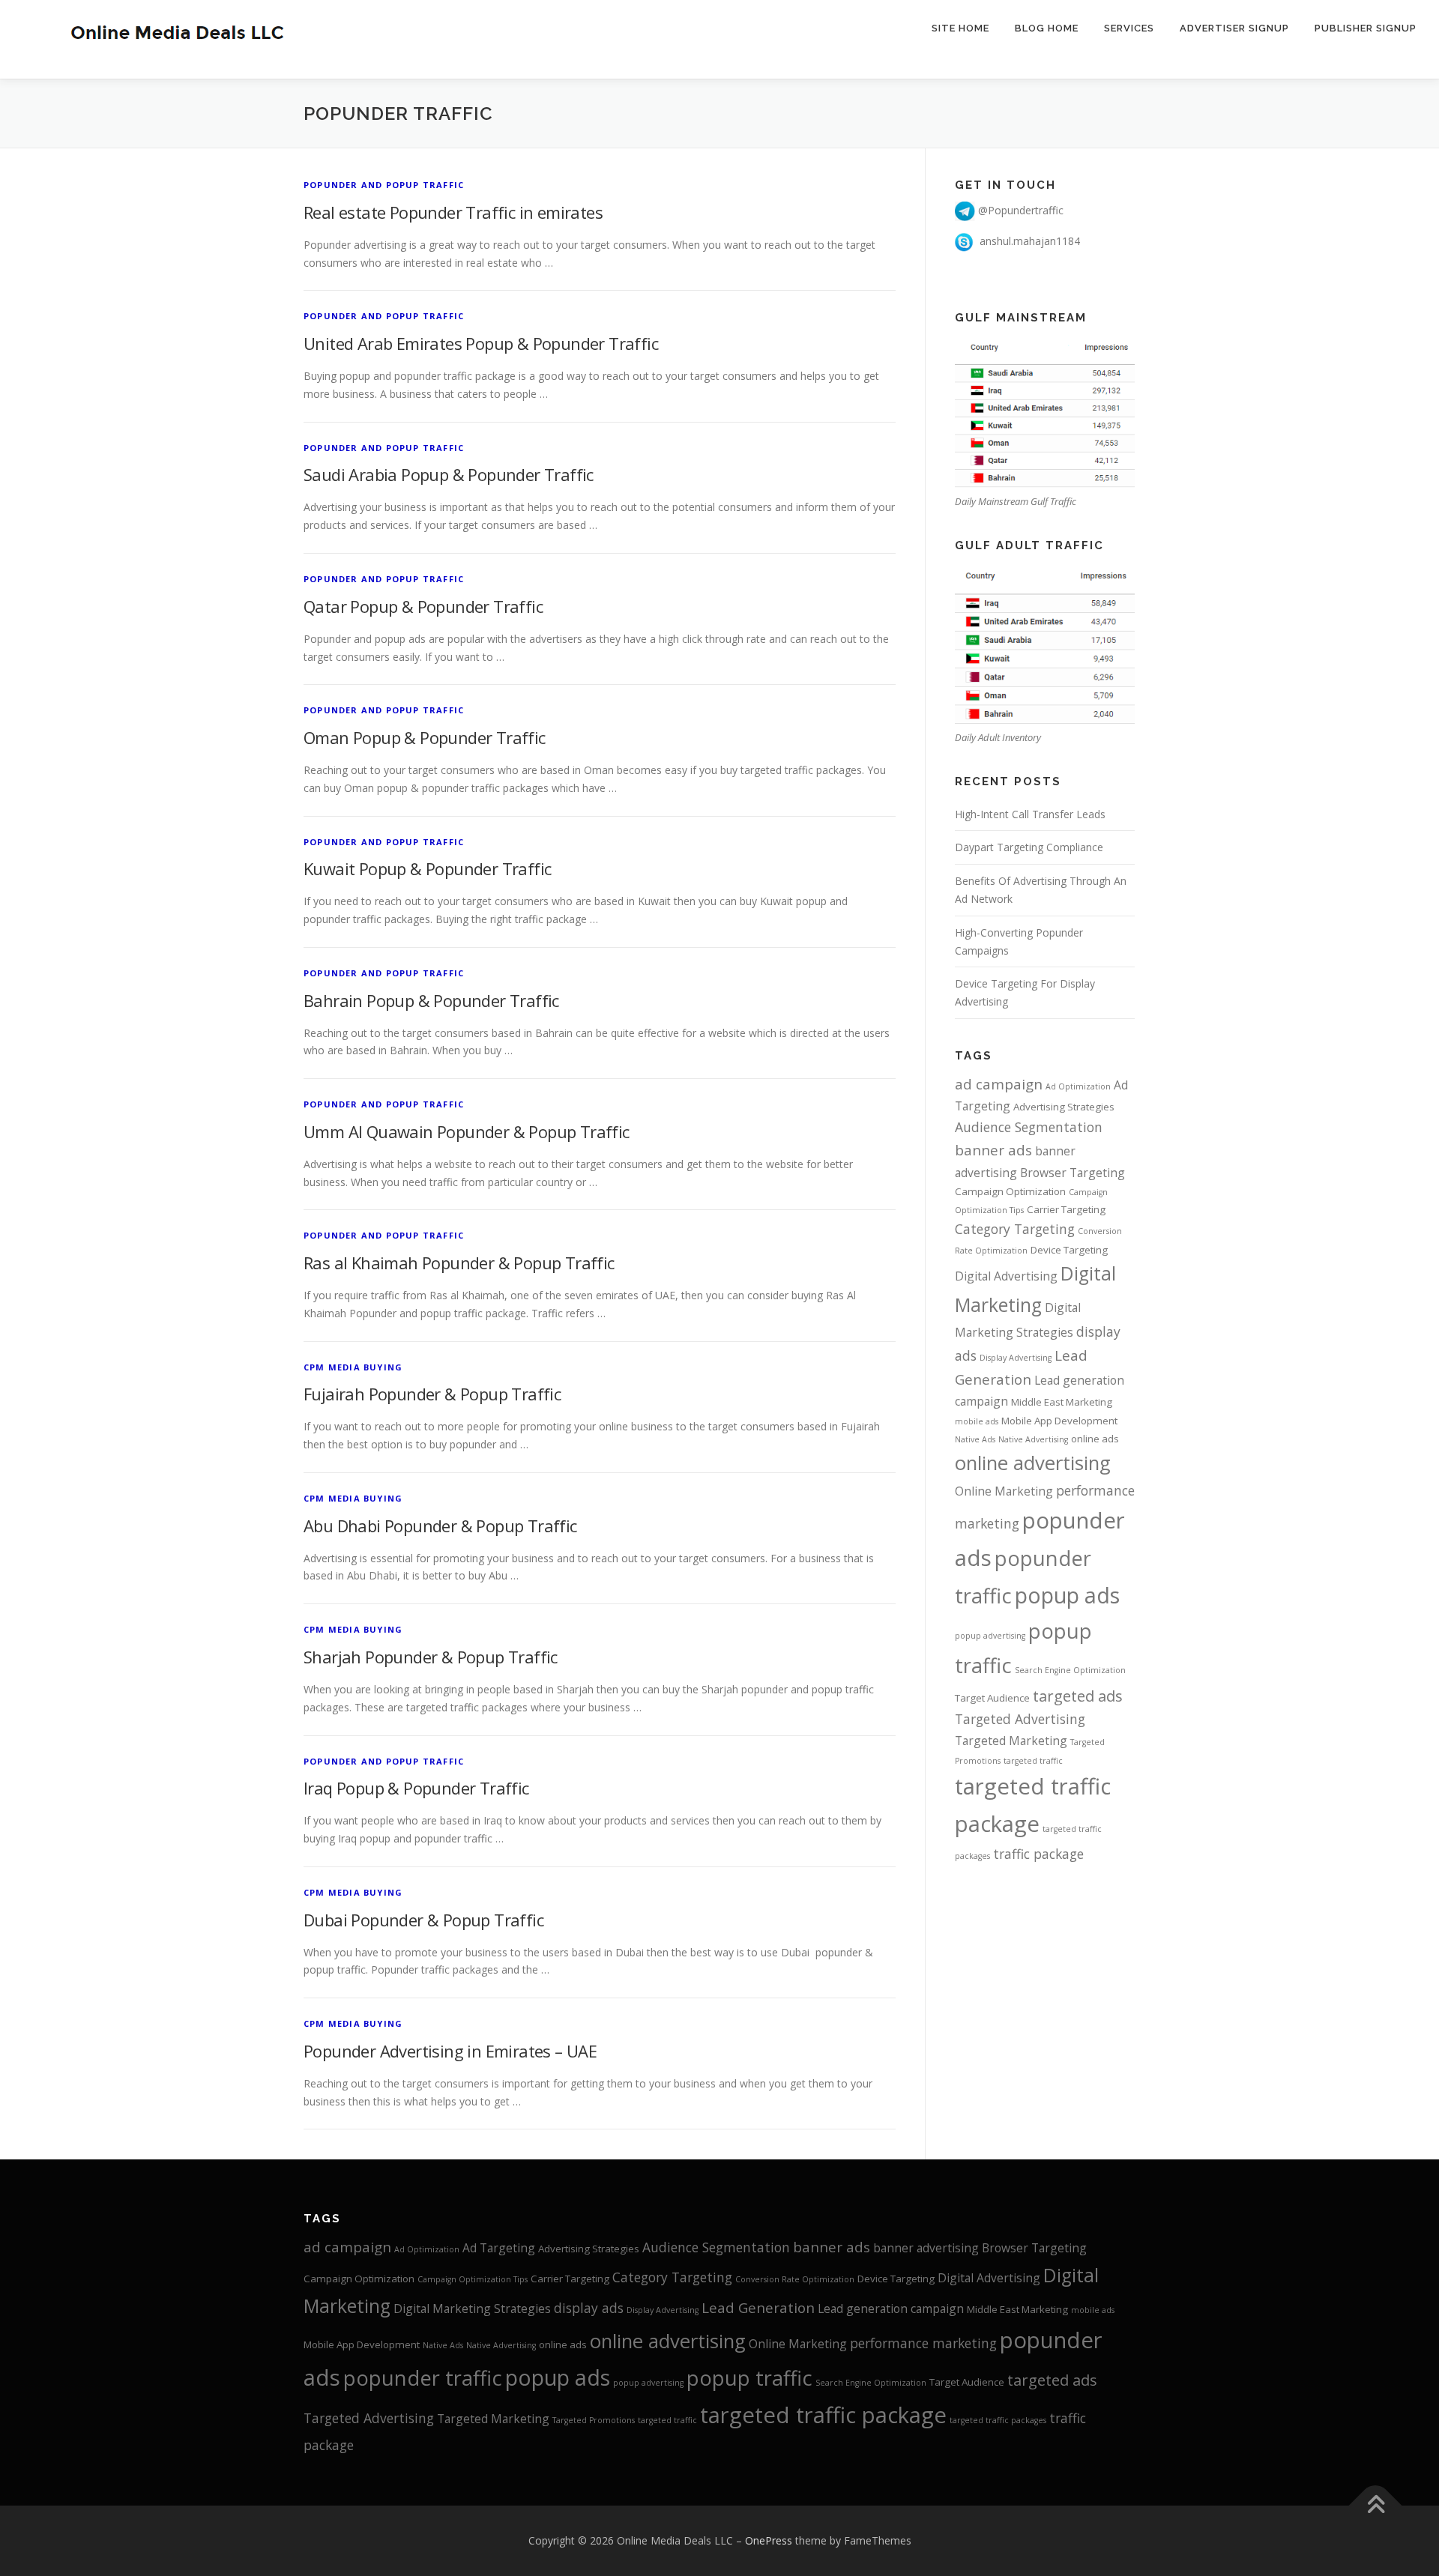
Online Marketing (1004, 1491)
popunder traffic (423, 2378)
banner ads (993, 1150)
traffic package (1038, 1854)
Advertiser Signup (1234, 28)
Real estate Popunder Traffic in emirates (453, 212)
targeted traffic (1033, 1761)
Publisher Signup (1366, 28)
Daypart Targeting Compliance (1029, 847)
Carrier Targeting (1066, 1209)
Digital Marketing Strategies (472, 2309)
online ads (1095, 1439)
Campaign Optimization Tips (473, 2279)
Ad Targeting (499, 2248)
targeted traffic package (823, 2415)
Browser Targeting (1073, 1173)
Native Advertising (1033, 1439)
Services (1129, 28)
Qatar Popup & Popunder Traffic (423, 606)
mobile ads (977, 1421)
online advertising (1033, 1463)
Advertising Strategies (1064, 1107)
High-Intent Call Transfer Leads (1030, 814)
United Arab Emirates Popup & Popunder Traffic (481, 343)
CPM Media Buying (353, 1367)
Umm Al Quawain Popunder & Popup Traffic (467, 1131)
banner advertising (926, 2248)
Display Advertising (1016, 1358)
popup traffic (749, 2378)
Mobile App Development (1059, 1421)
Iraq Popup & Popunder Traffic (416, 1788)
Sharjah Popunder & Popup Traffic (431, 1657)
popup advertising (990, 1636)
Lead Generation (758, 2308)
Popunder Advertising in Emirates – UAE (450, 2051)
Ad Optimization (1078, 1086)
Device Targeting (1069, 1250)
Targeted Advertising (1020, 1719)
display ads (589, 2308)
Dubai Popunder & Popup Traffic (423, 1920)
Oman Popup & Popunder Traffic (425, 737)
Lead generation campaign (891, 2309)
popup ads (1067, 1595)
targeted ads (1078, 1696)
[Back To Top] (1376, 2505)
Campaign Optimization (1010, 1191)
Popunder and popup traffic (384, 185)
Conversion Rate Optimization (795, 2279)
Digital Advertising (1006, 1276)
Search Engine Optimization (1070, 1670)
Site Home (960, 28)
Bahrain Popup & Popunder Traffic (431, 1000)
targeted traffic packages (998, 2420)
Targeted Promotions (594, 2420)
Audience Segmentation (1029, 1127)
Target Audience (992, 1698)
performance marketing (923, 2343)
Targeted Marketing (1011, 1741)
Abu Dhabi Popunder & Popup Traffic (440, 1526)
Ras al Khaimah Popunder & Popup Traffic (459, 1263)
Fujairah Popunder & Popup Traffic (432, 1394)
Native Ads (975, 1439)
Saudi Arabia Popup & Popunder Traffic (449, 474)
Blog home (1047, 28)
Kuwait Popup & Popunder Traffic (427, 868)
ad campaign (999, 1084)
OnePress (769, 2540)
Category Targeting (1015, 1229)
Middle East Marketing (1062, 1402)
